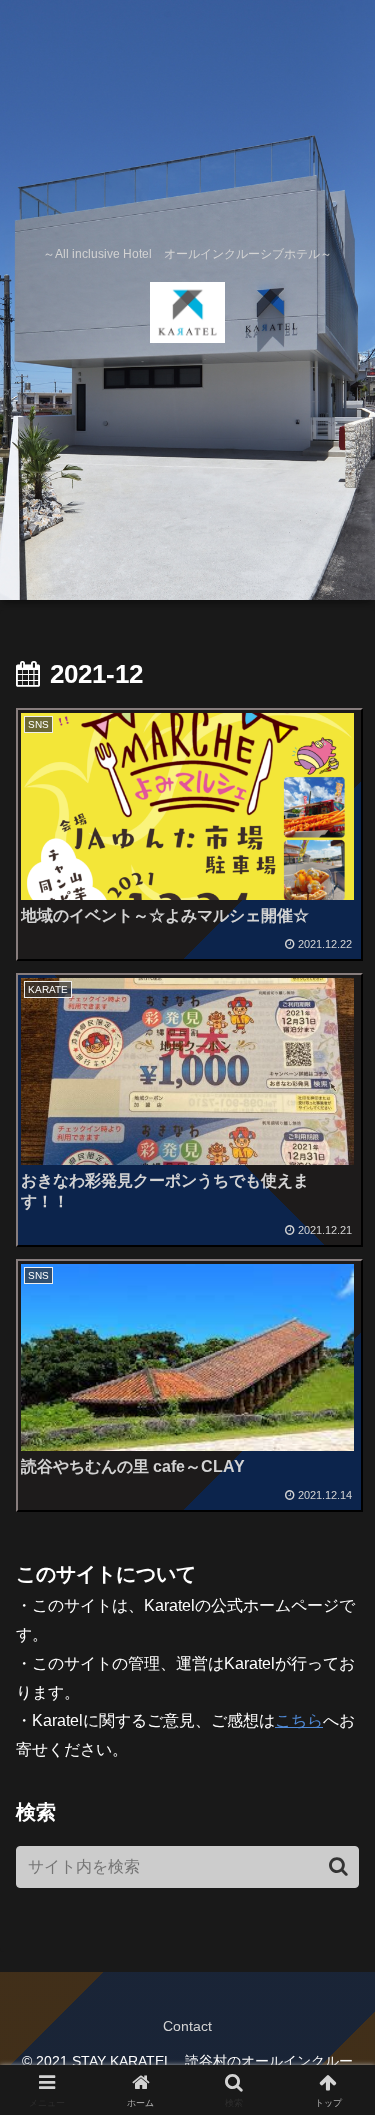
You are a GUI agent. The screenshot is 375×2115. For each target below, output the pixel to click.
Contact (187, 2026)
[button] (338, 1866)
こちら (299, 1720)
